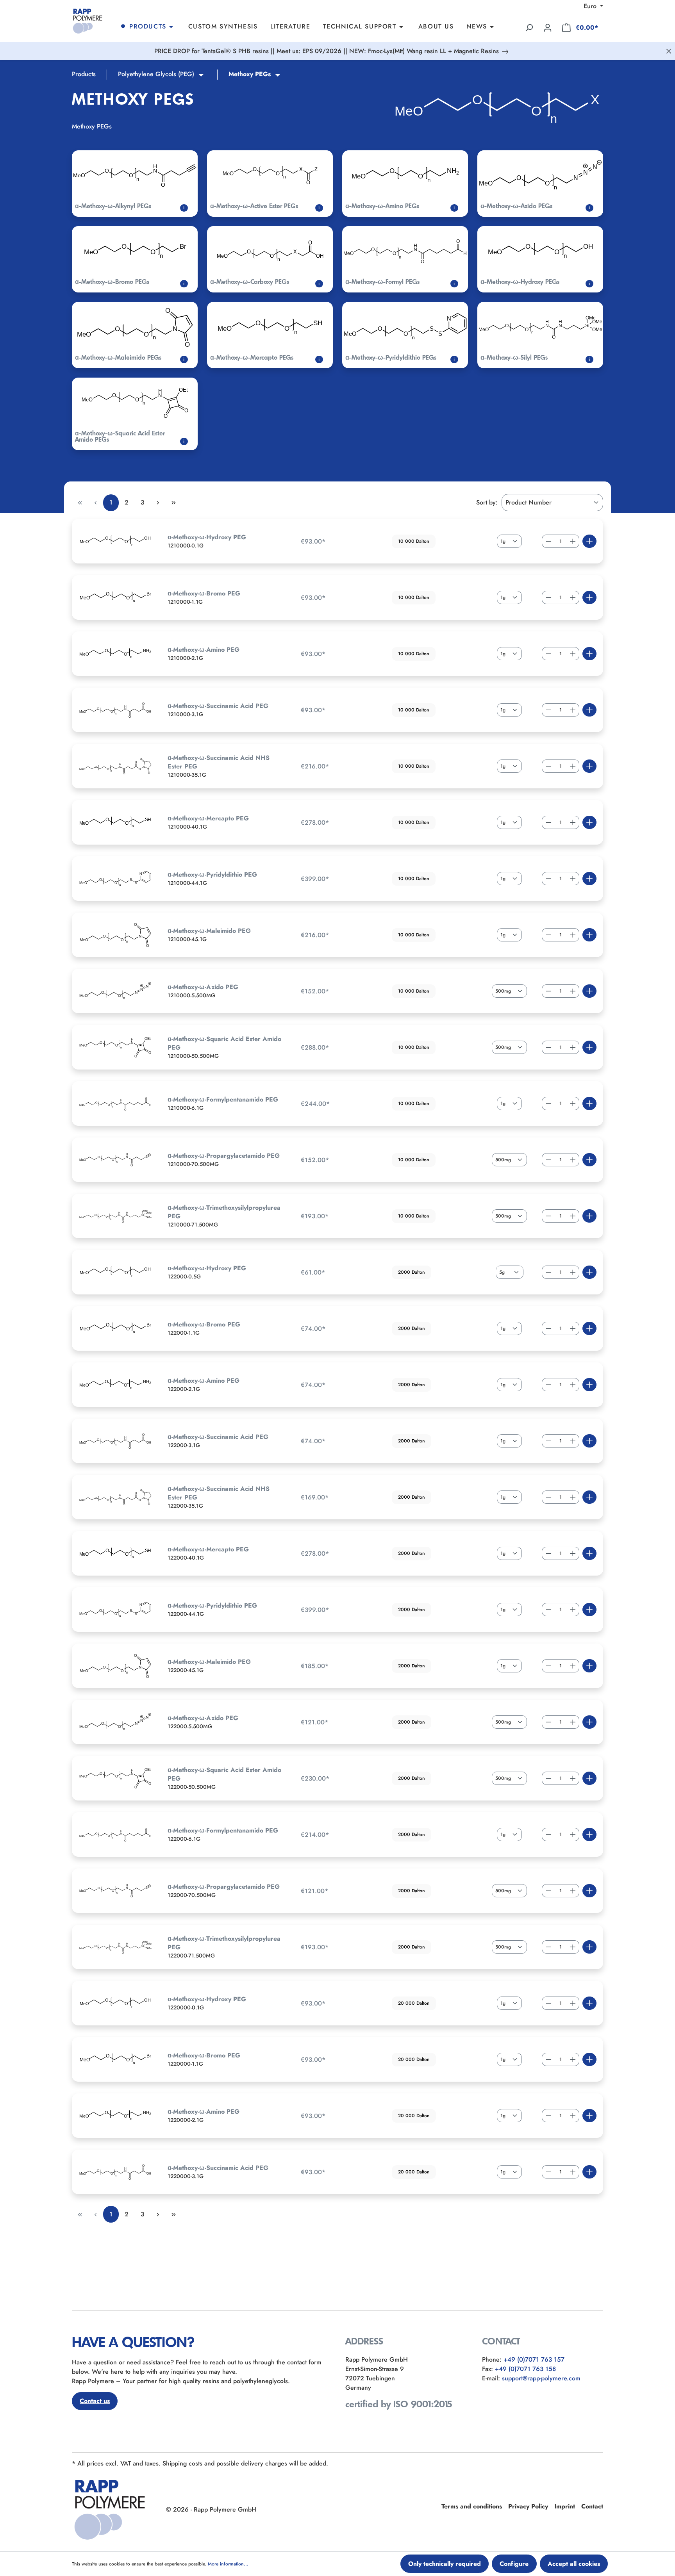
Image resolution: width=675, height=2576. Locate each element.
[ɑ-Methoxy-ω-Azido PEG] (115, 991)
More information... (228, 2564)
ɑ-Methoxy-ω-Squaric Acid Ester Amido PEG (224, 1043)
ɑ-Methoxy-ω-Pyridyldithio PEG (212, 875)
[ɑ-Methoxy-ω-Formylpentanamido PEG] (115, 1103)
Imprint (565, 2506)
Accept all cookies (574, 2564)
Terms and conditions (472, 2506)
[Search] (529, 28)
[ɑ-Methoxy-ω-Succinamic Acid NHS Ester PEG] (115, 766)
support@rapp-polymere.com (541, 2378)
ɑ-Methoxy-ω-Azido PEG (203, 987)
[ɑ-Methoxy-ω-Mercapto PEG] (115, 822)
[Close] (669, 51)
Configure (514, 2564)
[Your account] (548, 28)
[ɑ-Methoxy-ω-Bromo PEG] (115, 597)
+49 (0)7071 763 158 (525, 2369)
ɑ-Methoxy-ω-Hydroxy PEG (207, 537)
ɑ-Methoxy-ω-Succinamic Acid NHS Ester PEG (219, 762)
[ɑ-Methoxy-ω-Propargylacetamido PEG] (115, 1160)
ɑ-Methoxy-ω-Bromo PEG (204, 594)
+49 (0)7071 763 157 (534, 2359)
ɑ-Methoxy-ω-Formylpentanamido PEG (223, 1100)
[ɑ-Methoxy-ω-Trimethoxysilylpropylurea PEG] (115, 1216)
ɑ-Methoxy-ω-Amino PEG (204, 650)
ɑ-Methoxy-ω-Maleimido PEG (209, 931)
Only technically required (445, 2564)
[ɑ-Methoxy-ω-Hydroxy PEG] (115, 541)
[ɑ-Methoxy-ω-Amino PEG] (115, 654)
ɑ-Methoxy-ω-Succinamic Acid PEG (218, 706)
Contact (592, 2506)
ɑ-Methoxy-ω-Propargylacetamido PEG (224, 1156)
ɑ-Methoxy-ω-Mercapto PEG (208, 818)
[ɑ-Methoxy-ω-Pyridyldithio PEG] (115, 879)
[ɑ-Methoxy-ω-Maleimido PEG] (115, 935)
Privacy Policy (528, 2506)
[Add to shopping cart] (589, 541)
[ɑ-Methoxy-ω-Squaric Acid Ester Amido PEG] (115, 1047)
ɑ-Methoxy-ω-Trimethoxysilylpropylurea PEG (224, 1212)
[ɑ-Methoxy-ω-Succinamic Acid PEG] (115, 710)
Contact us (95, 2401)
